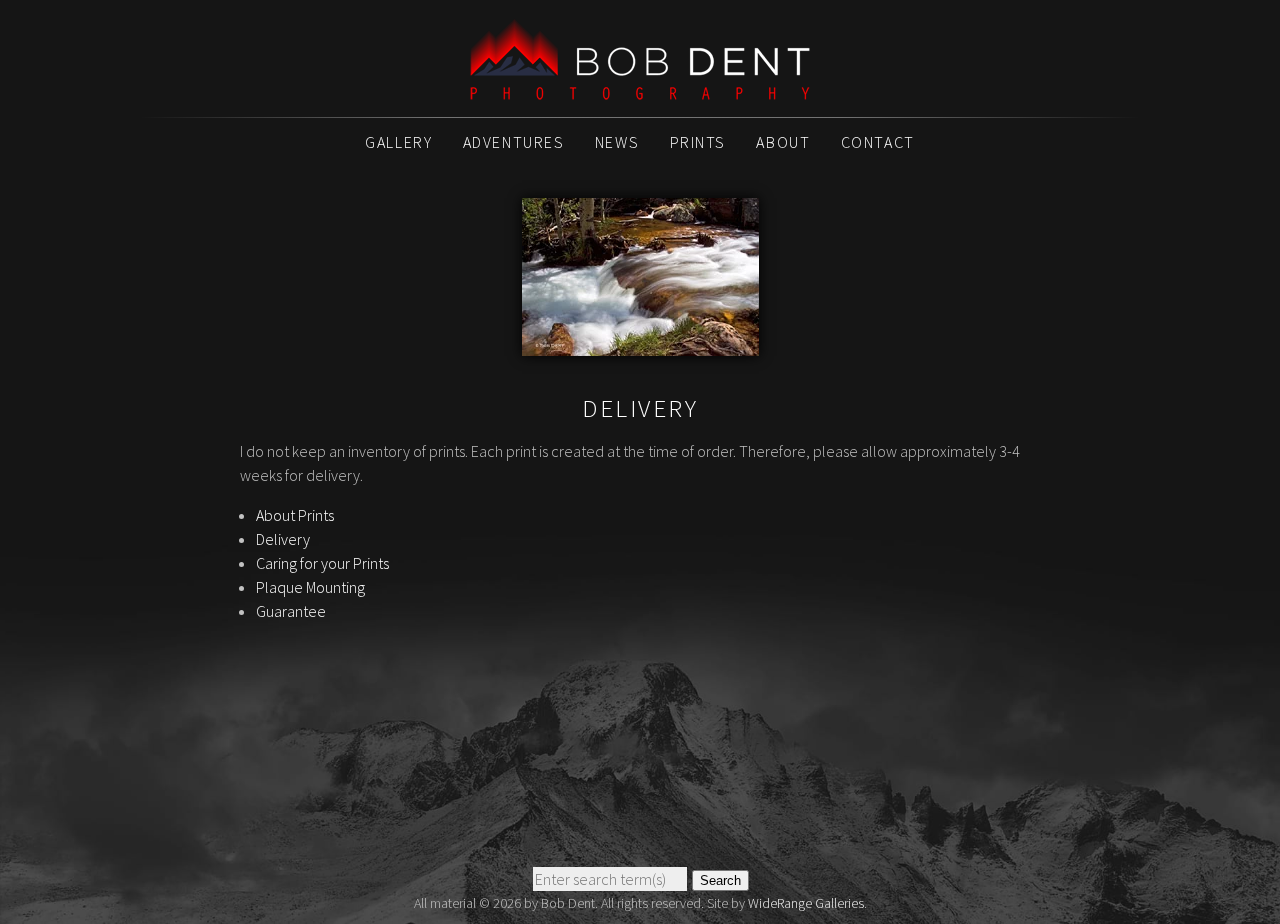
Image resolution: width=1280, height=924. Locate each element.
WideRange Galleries (806, 903)
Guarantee (291, 611)
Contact (878, 142)
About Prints (295, 515)
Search (720, 880)
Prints (698, 142)
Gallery (398, 142)
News (617, 142)
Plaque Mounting (310, 587)
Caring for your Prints (322, 563)
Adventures (514, 142)
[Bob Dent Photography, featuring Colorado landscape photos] (640, 89)
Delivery (283, 539)
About (783, 142)
